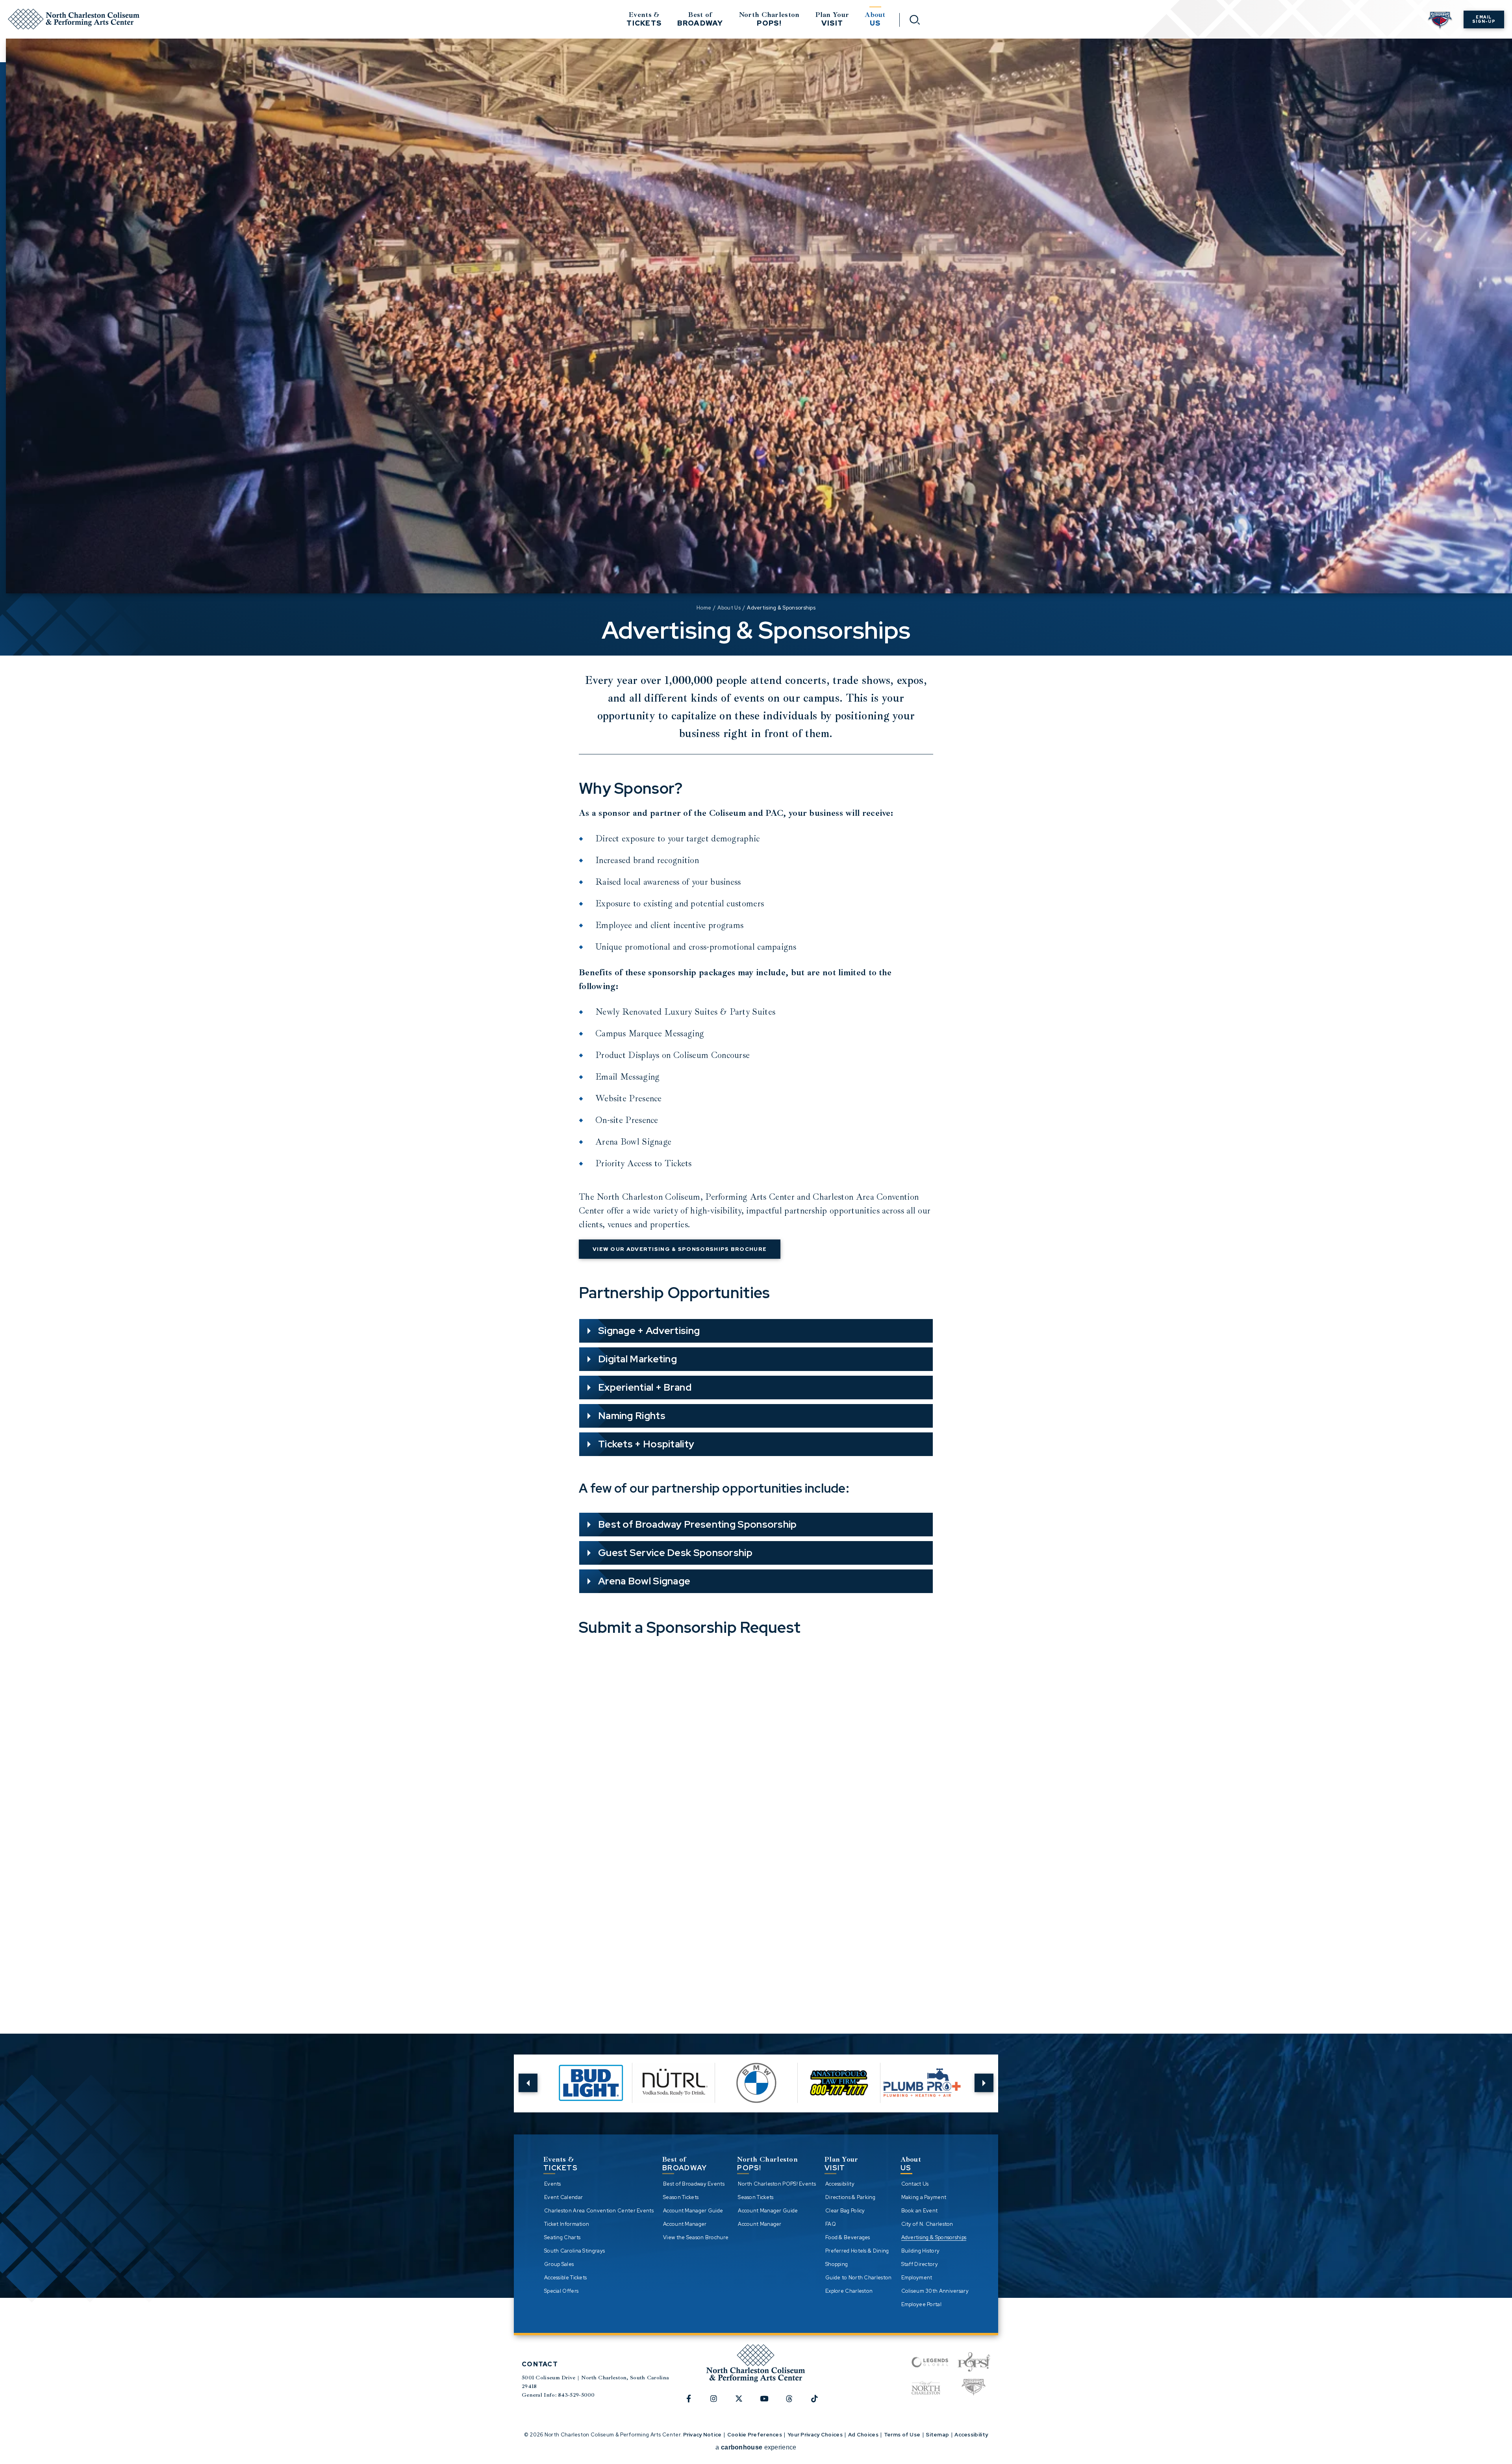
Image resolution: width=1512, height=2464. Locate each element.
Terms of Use (902, 2435)
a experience (756, 2447)
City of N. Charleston (927, 2224)
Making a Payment (924, 2197)
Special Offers (561, 2291)
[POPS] (974, 2362)
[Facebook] (693, 2403)
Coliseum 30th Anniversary (935, 2291)
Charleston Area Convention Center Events (599, 2211)
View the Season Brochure (696, 2237)
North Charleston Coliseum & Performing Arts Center (74, 19)
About (875, 19)
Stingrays (1440, 21)
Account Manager (685, 2224)
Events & (644, 19)
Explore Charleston (849, 2291)
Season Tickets (681, 2197)
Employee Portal (922, 2304)
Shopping (837, 2264)
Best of (700, 19)
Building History (921, 2251)
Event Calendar (563, 2197)
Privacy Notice (702, 2435)
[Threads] (794, 2403)
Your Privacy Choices (815, 2435)
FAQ (831, 2224)
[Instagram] (718, 2403)
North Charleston (769, 19)
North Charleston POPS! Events (777, 2184)
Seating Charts (562, 2237)
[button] (528, 2083)
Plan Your (832, 19)
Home (704, 608)
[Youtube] (769, 2403)
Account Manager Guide (693, 2211)
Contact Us (915, 2184)
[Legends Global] (930, 2362)
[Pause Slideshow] (956, 2066)
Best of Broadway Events (694, 2184)
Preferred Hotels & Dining (857, 2251)
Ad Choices (863, 2435)
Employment (917, 2278)
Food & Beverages (848, 2237)
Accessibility (840, 2184)
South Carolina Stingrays (574, 2251)
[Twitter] (743, 2403)
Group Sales (559, 2264)
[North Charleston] (926, 2388)
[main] (756, 1005)
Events (553, 2184)
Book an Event (920, 2211)
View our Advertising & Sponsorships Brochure (680, 1249)
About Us (729, 608)
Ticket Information (567, 2224)
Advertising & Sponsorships (934, 2237)
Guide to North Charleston (859, 2278)
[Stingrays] (974, 2388)
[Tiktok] (819, 2403)
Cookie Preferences (755, 2435)
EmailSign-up (1484, 19)
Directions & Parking (850, 2197)
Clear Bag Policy (845, 2211)
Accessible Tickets (565, 2278)
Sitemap (937, 2435)
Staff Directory (920, 2264)
